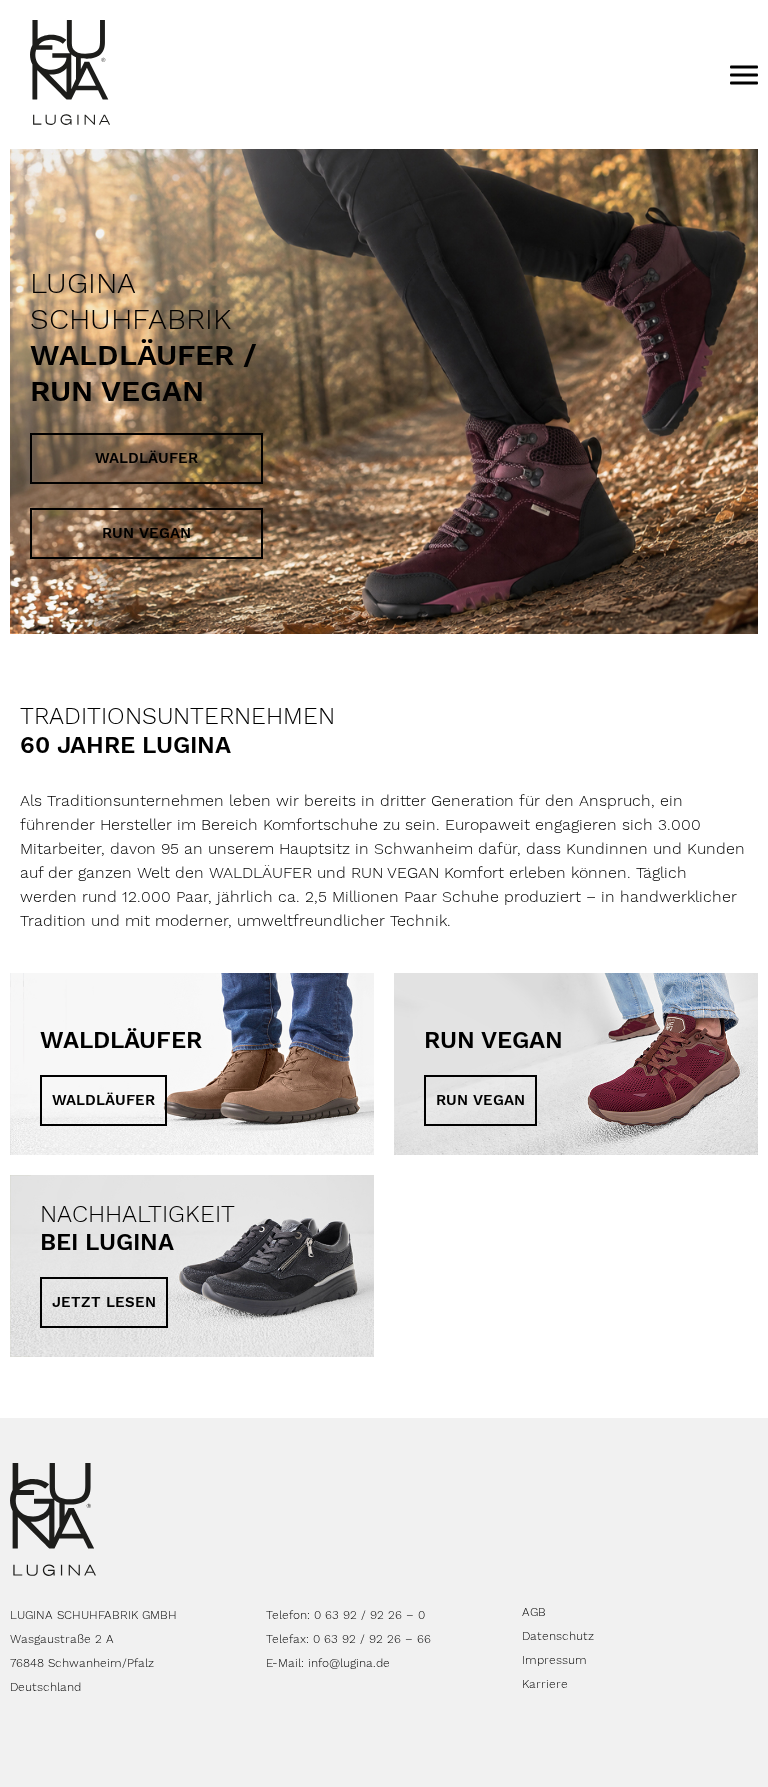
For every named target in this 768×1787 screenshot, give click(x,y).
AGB (534, 1612)
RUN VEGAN (146, 533)
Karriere (545, 1684)
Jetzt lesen (104, 1302)
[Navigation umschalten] (744, 74)
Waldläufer (146, 458)
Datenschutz (558, 1636)
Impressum (554, 1660)
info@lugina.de (349, 1663)
